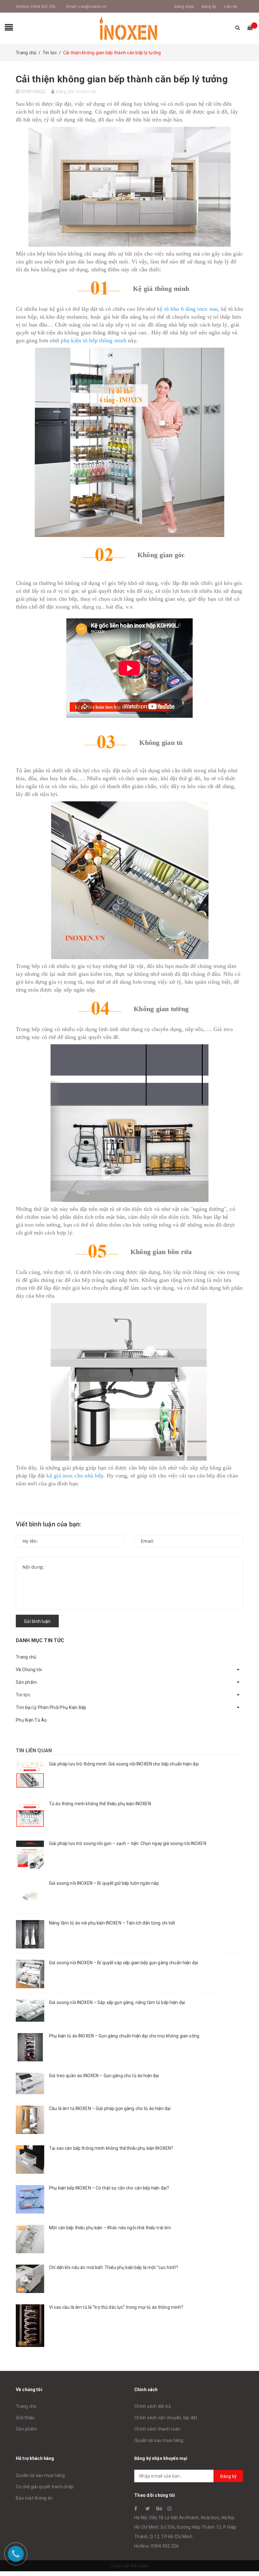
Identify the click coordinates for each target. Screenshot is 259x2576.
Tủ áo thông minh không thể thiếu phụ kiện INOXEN (100, 1804)
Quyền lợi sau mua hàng (159, 2440)
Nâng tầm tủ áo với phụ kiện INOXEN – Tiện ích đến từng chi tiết (112, 1923)
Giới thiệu (25, 2418)
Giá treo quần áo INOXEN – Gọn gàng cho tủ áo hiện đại (104, 2076)
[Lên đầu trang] (248, 2557)
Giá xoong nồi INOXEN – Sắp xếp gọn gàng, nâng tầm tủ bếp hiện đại (117, 2002)
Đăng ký (209, 7)
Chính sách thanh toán (157, 2429)
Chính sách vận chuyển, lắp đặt (166, 2418)
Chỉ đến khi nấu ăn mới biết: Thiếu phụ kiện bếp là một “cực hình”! (113, 2267)
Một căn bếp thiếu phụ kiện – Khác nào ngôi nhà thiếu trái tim (110, 2228)
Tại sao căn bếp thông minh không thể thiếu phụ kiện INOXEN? (111, 2148)
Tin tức (23, 1695)
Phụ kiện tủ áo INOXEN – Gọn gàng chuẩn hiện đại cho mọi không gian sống (124, 2036)
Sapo (143, 2566)
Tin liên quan (34, 1751)
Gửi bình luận (37, 1621)
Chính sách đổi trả (153, 2406)
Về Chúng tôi (29, 1670)
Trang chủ (26, 1657)
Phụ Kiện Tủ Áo (31, 1720)
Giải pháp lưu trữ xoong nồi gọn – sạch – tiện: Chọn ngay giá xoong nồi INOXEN (128, 1843)
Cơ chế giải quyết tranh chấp (45, 2487)
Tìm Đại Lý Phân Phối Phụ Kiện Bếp (51, 1707)
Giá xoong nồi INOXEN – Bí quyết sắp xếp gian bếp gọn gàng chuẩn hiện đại (123, 1963)
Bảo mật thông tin (34, 2498)
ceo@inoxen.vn (92, 7)
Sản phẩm (26, 1682)
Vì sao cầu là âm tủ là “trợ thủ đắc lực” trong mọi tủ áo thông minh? (116, 2307)
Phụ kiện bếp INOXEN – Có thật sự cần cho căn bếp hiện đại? (109, 2188)
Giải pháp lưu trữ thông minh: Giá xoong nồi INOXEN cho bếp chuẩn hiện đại (124, 1764)
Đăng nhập (184, 7)
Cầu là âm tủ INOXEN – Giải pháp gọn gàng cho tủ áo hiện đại (110, 2108)
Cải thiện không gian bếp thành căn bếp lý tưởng (122, 79)
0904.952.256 (43, 7)
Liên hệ (230, 7)
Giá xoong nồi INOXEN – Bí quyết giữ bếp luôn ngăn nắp (104, 1883)
